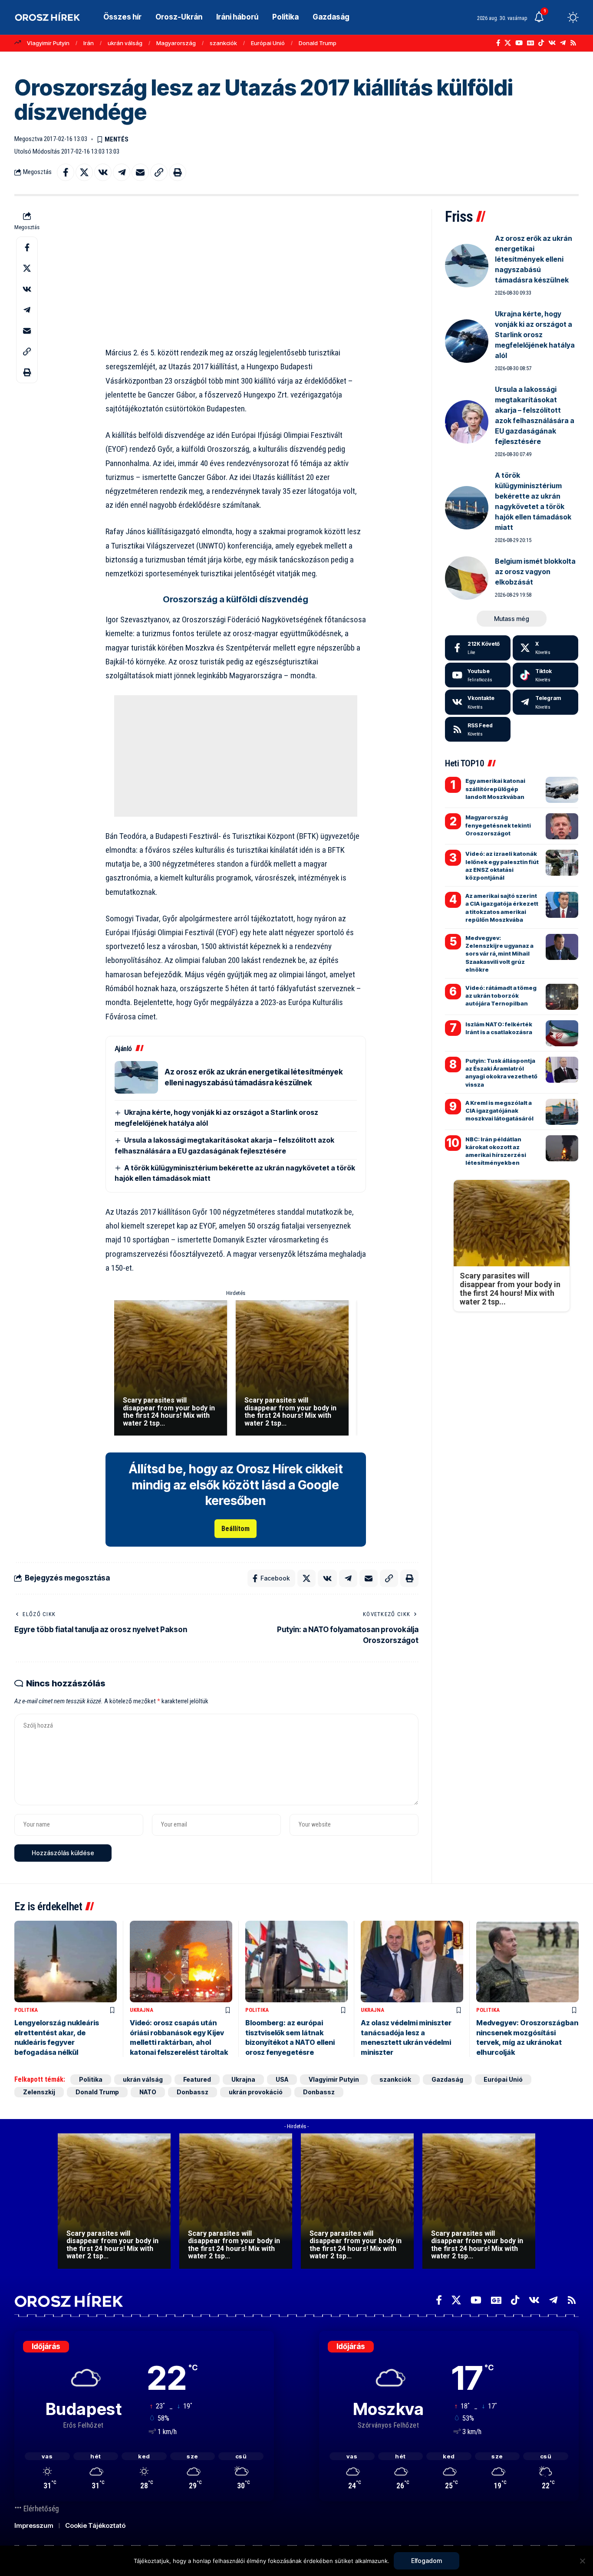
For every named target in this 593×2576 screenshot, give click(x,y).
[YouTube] (519, 43)
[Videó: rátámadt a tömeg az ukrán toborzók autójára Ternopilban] (562, 997)
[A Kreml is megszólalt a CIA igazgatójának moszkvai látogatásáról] (562, 1112)
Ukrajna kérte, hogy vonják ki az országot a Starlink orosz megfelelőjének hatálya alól (535, 335)
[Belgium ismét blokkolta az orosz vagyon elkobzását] (467, 578)
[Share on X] (84, 172)
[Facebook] (498, 43)
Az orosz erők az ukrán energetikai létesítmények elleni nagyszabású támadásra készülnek (534, 259)
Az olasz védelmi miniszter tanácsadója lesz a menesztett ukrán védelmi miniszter (406, 2037)
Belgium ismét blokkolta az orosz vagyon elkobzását (535, 572)
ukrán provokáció (256, 2092)
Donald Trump (318, 43)
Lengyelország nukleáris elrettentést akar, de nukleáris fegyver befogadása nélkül (57, 2037)
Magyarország (176, 43)
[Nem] (582, 2561)
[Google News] (530, 43)
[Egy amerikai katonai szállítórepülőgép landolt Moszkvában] (562, 790)
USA (282, 2079)
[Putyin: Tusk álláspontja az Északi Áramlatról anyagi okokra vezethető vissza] (562, 1070)
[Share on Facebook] (66, 172)
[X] (508, 43)
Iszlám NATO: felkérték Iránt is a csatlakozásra (499, 1028)
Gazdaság (447, 2079)
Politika (26, 2010)
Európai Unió (268, 43)
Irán (89, 43)
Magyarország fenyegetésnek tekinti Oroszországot (498, 825)
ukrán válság (125, 43)
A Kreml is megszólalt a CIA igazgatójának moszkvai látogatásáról (499, 1111)
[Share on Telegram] (122, 172)
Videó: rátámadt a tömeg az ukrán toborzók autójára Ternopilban (501, 996)
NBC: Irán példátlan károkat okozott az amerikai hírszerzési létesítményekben (496, 1151)
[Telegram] (563, 43)
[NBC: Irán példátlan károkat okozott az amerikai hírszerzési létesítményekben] (562, 1148)
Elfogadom (427, 2561)
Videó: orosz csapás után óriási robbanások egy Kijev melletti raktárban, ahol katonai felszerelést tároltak (179, 2037)
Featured (197, 2079)
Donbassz (193, 2092)
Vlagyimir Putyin (48, 43)
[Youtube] (478, 675)
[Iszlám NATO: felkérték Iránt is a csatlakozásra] (562, 1033)
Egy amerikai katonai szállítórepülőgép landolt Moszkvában (495, 789)
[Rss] (573, 43)
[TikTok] (541, 43)
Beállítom (236, 1529)
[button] (557, 17)
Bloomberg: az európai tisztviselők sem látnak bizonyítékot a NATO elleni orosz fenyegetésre (290, 2037)
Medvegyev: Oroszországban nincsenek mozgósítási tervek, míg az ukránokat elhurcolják (527, 2037)
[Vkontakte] (552, 43)
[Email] (140, 172)
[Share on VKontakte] (103, 172)
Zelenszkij (39, 2092)
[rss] (478, 729)
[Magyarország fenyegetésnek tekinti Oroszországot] (562, 826)
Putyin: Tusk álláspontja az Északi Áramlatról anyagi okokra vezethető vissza (501, 1073)
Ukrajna (142, 2010)
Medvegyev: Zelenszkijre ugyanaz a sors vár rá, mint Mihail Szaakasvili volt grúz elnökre (499, 954)
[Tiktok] (545, 675)
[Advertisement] (236, 270)
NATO (148, 2092)
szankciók (223, 43)
